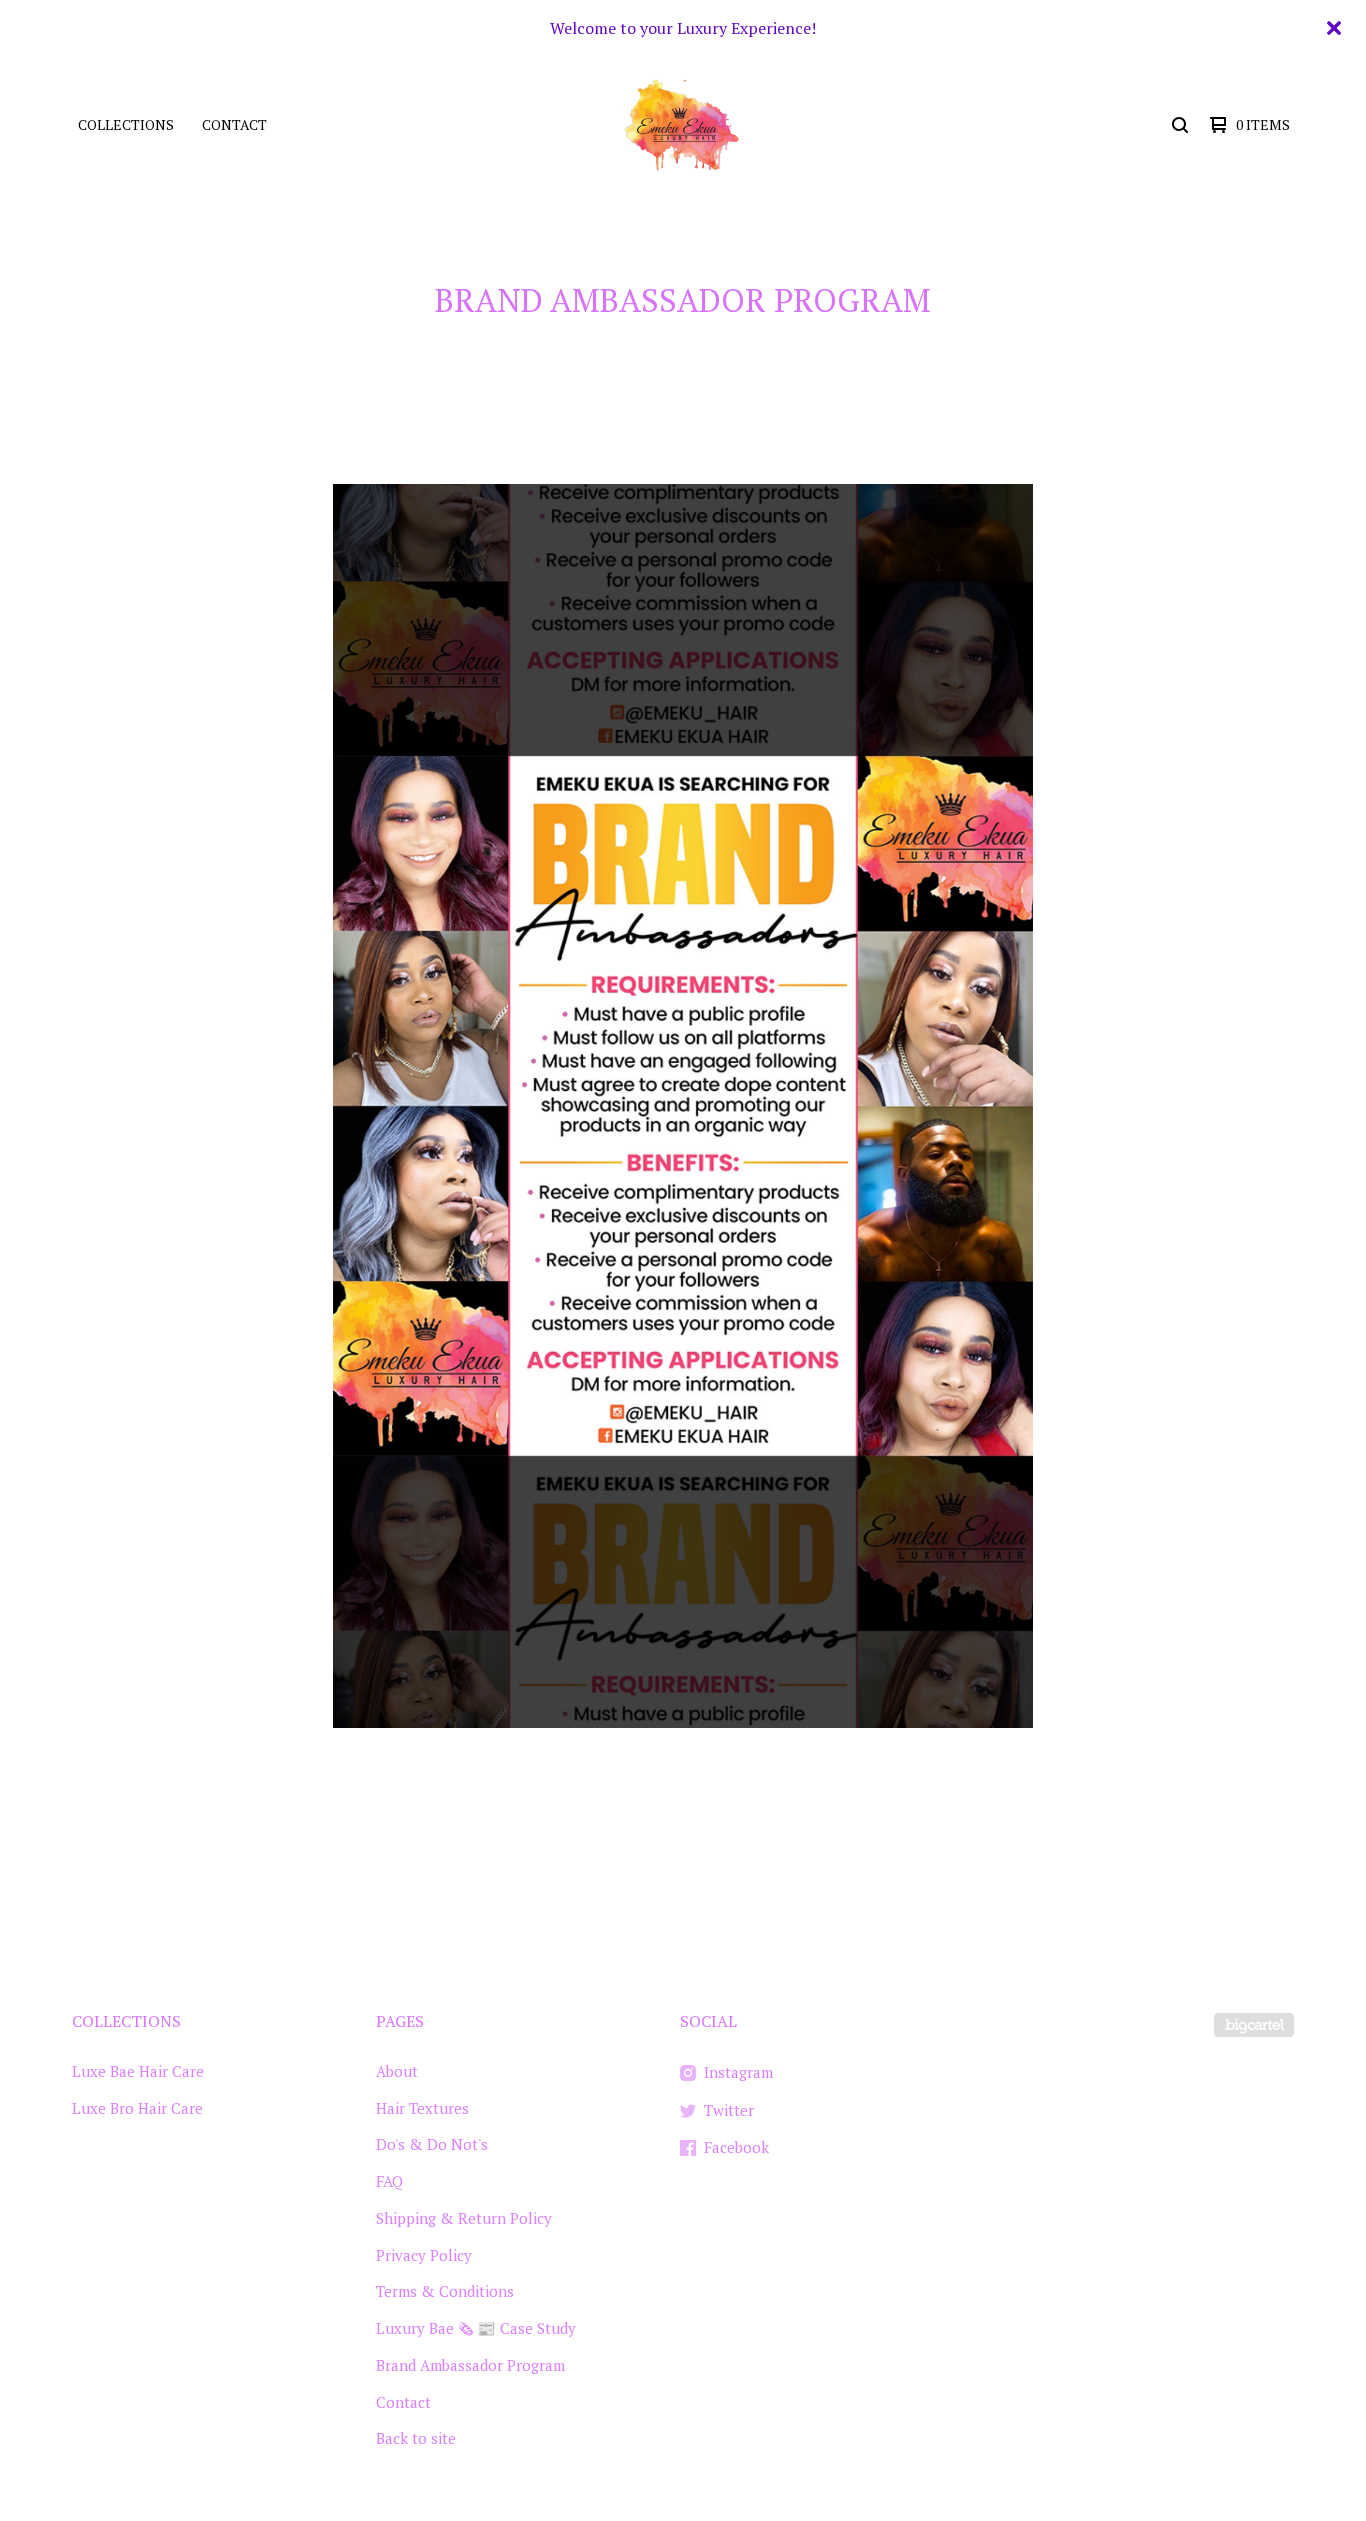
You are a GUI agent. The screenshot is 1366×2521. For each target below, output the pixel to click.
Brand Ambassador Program (470, 2365)
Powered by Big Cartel (1254, 2025)
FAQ (389, 2181)
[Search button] (1180, 125)
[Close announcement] (1334, 28)
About (397, 2071)
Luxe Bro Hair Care (137, 2108)
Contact (234, 124)
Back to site (416, 2438)
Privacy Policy (424, 2255)
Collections (126, 124)
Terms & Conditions (445, 2291)
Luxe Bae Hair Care (138, 2071)
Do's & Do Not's (432, 2144)
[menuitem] (126, 125)
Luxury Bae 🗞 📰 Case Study (476, 2328)
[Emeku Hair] (680, 125)
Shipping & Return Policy (464, 2218)
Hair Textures (422, 2108)
